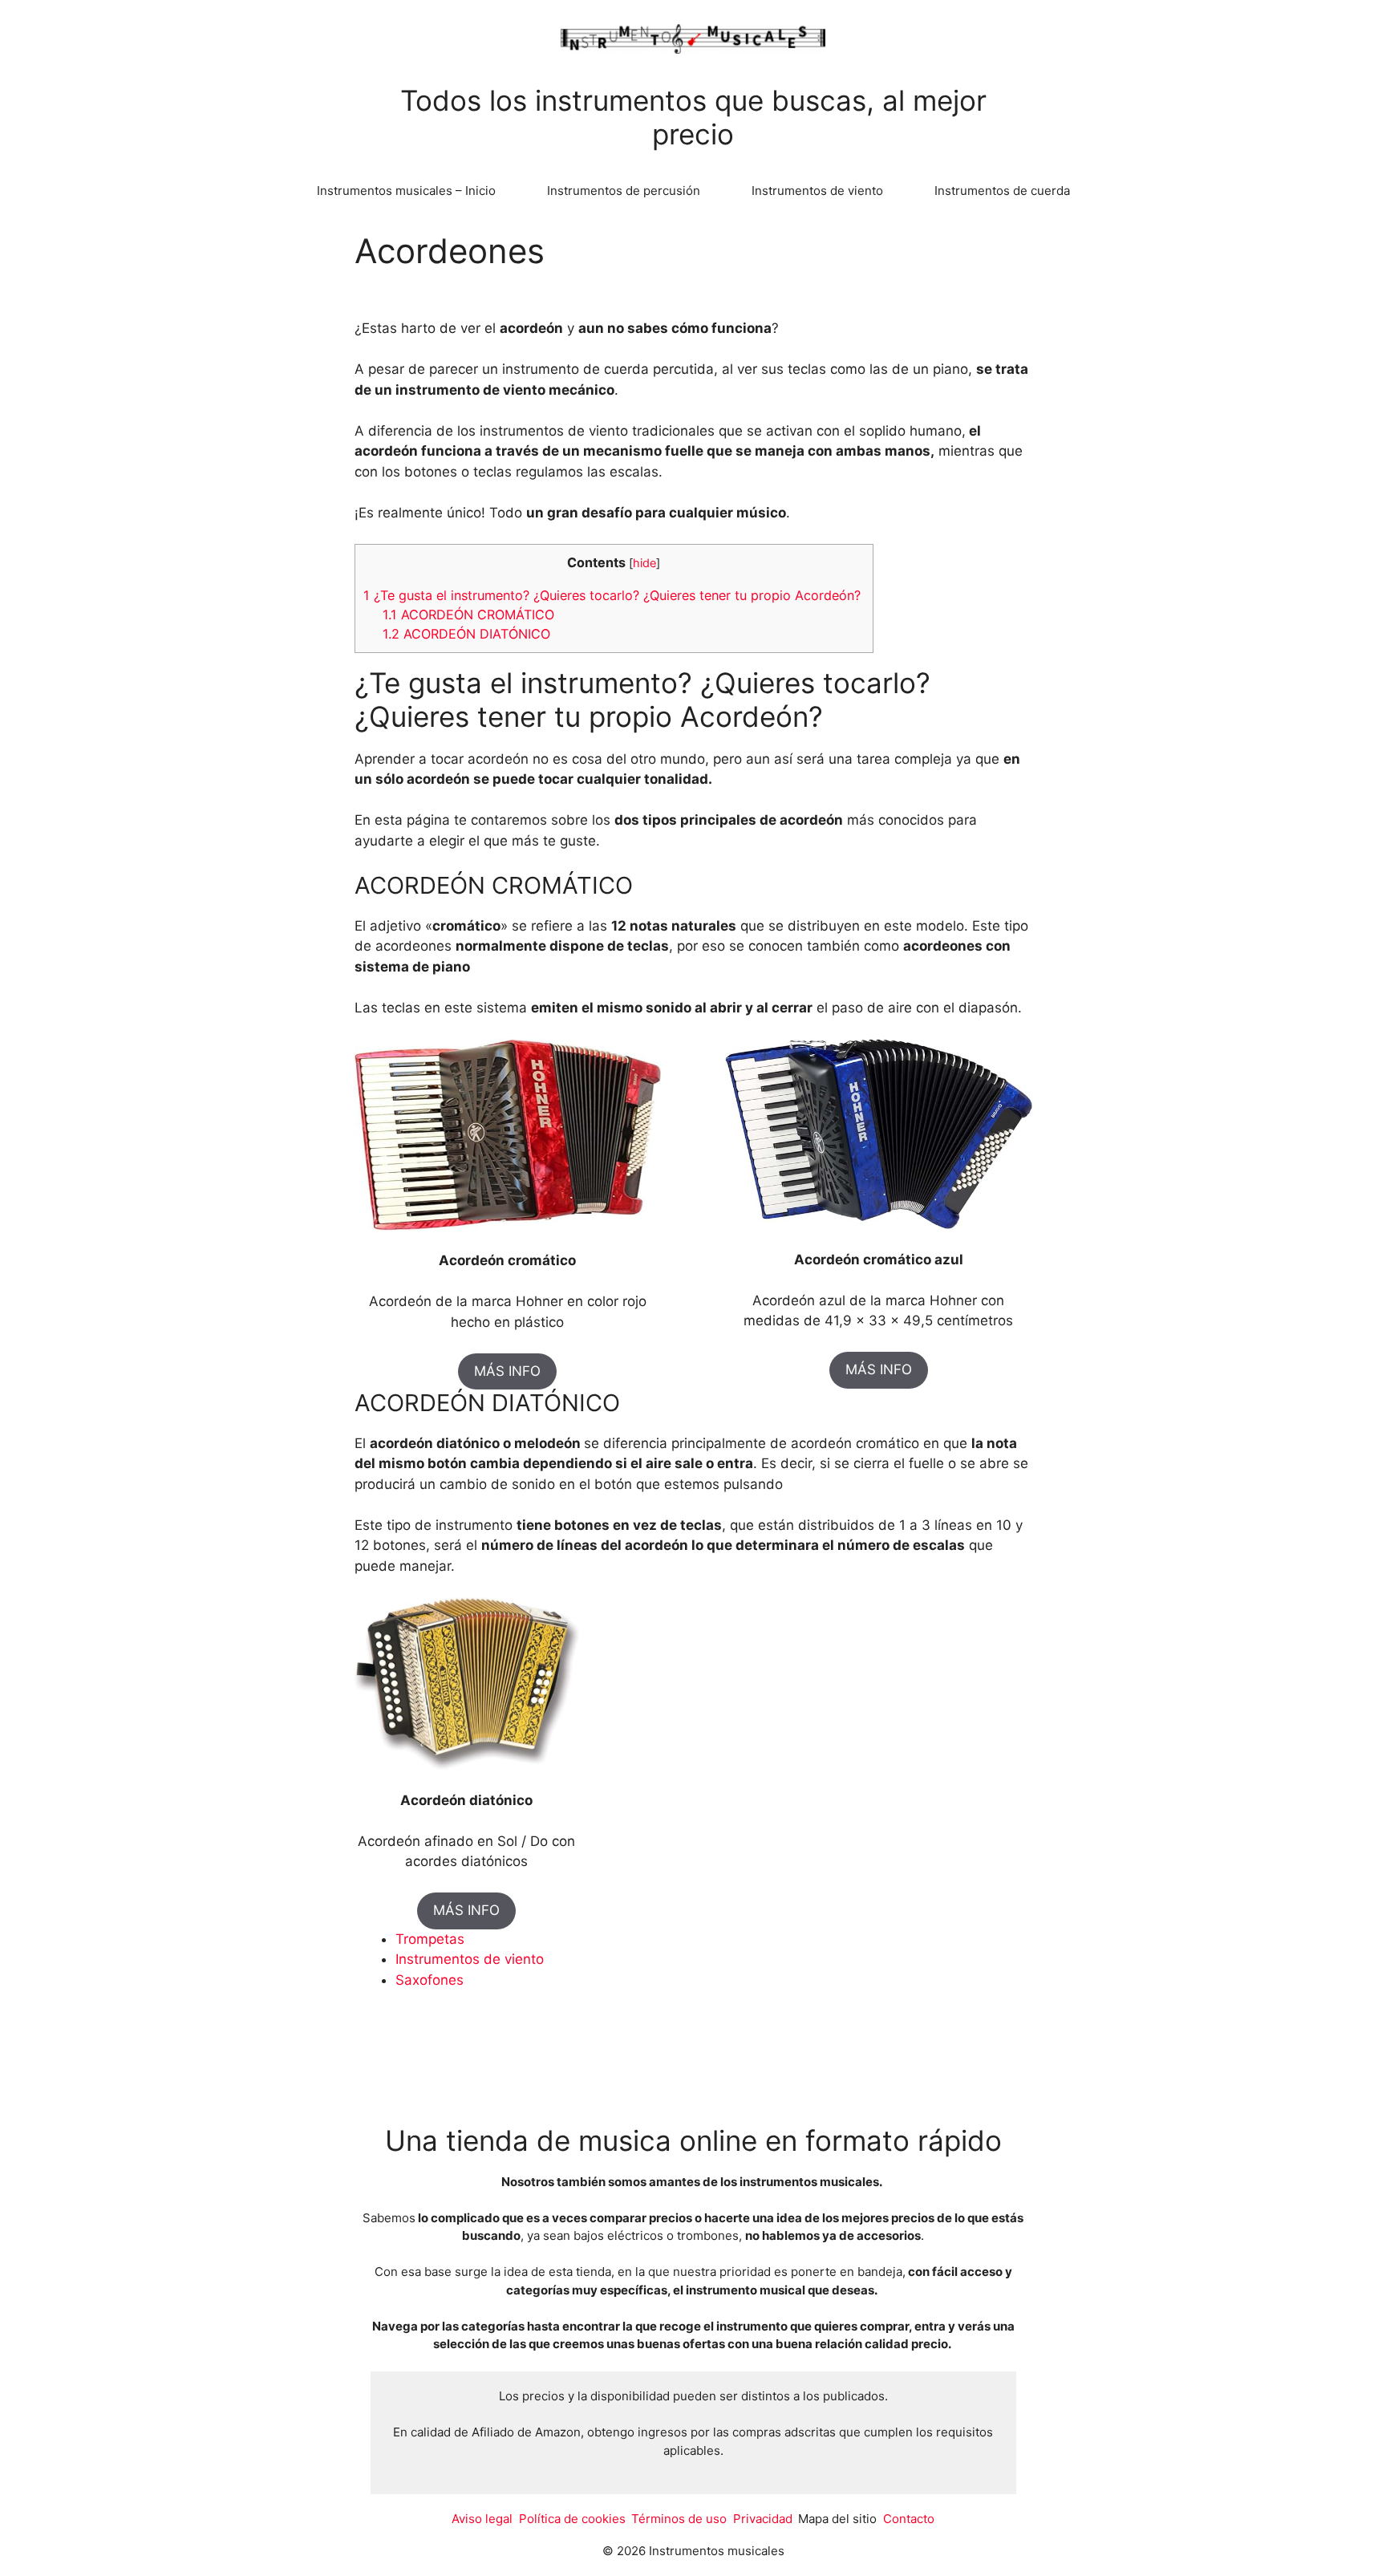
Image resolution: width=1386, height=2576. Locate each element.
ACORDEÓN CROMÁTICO (468, 615)
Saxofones (430, 1980)
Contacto (909, 2519)
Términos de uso (679, 2519)
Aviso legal (482, 2519)
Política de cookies (572, 2519)
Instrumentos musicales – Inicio (406, 191)
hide (644, 563)
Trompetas (430, 1939)
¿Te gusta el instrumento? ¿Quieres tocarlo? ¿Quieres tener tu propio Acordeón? (614, 595)
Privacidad (763, 2519)
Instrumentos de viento (817, 191)
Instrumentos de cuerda (1002, 191)
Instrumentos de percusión (624, 191)
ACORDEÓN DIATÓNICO (466, 634)
